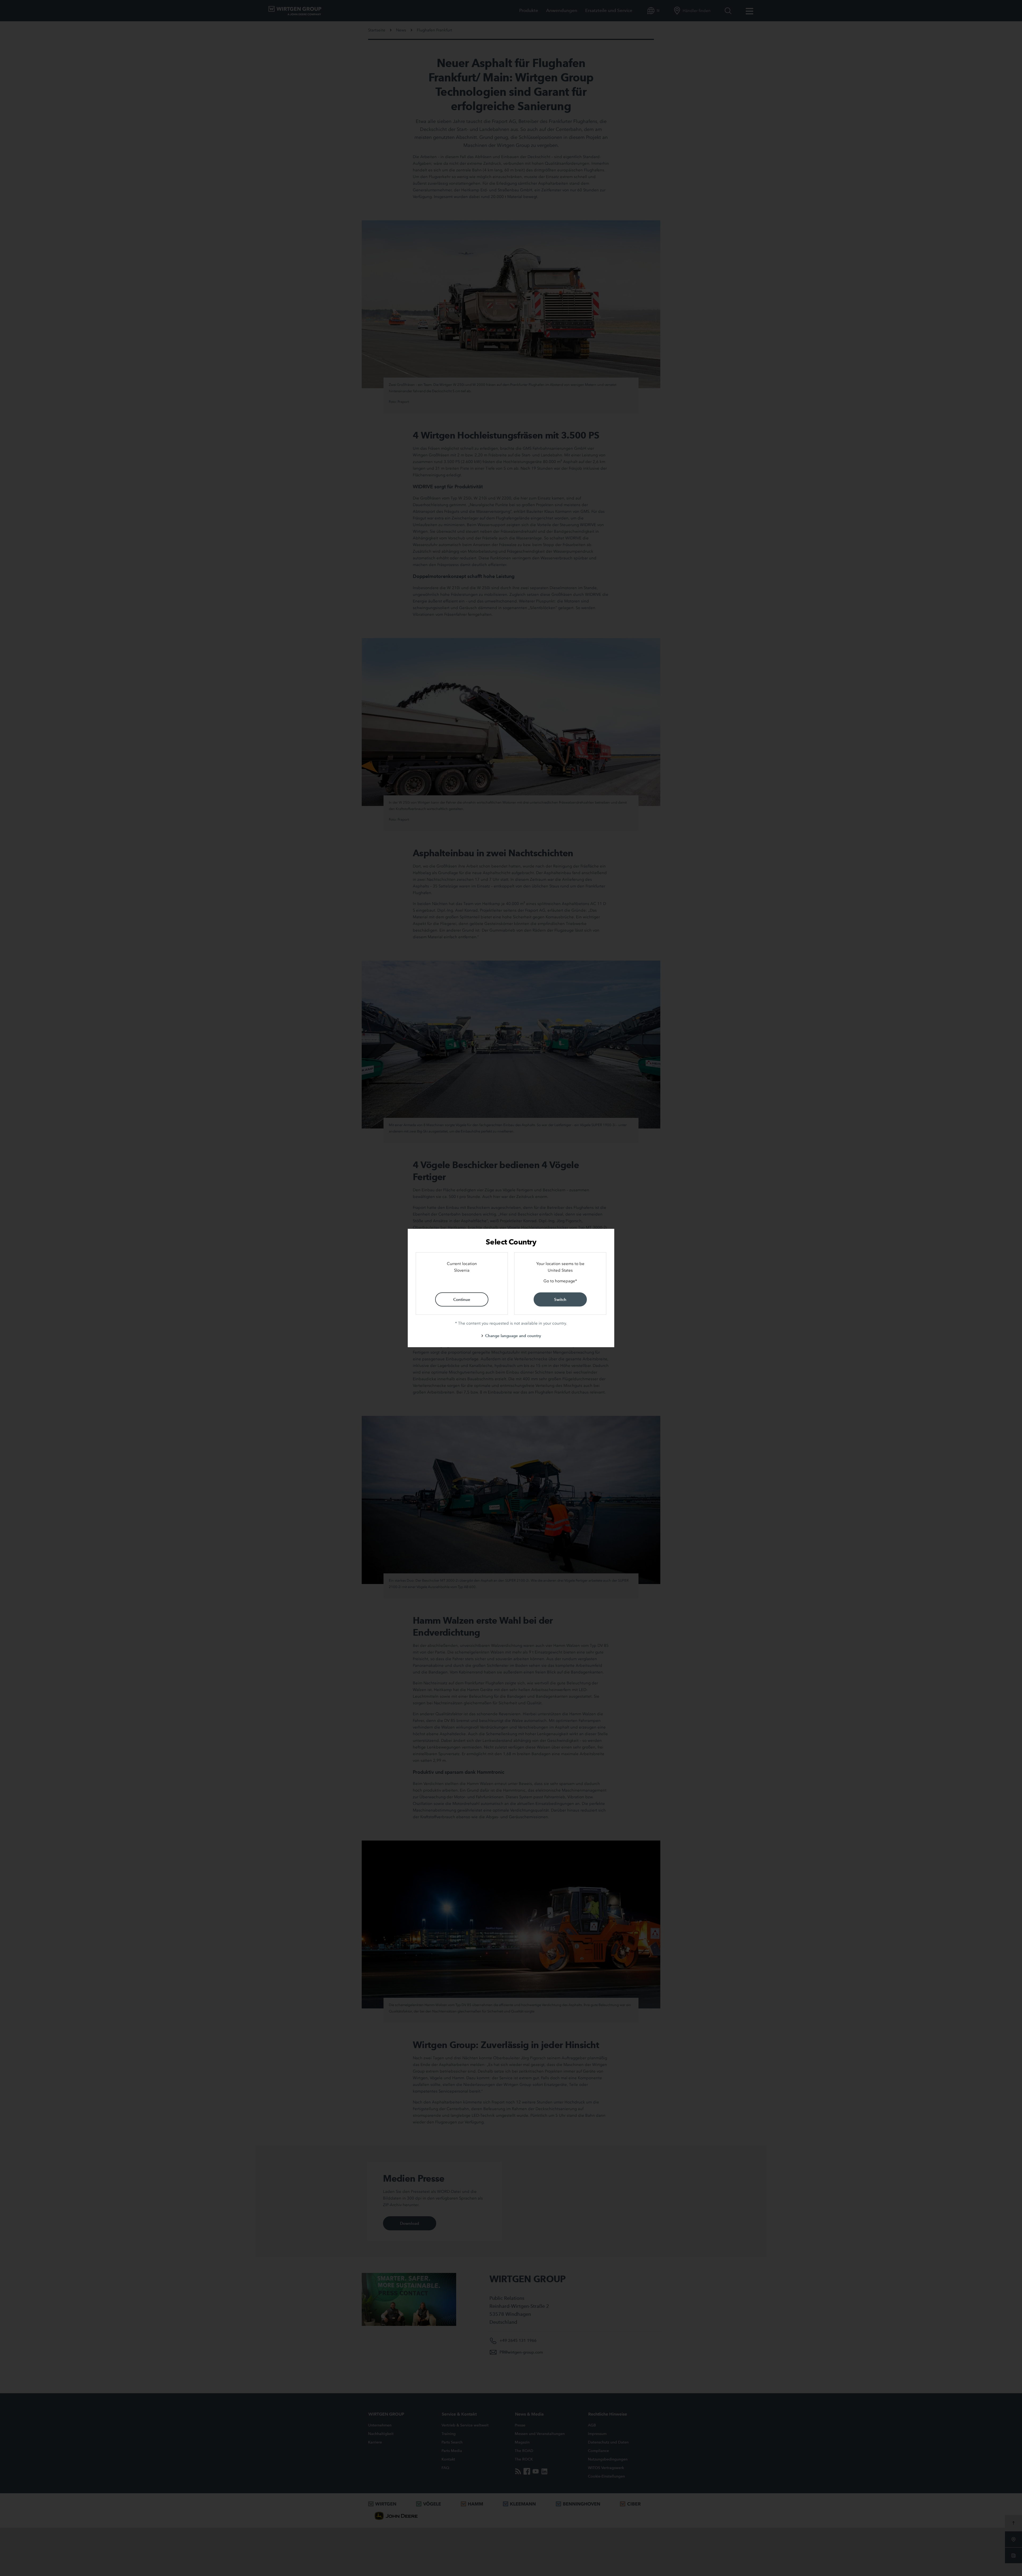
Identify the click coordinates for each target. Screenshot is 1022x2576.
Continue (462, 1299)
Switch (560, 1299)
